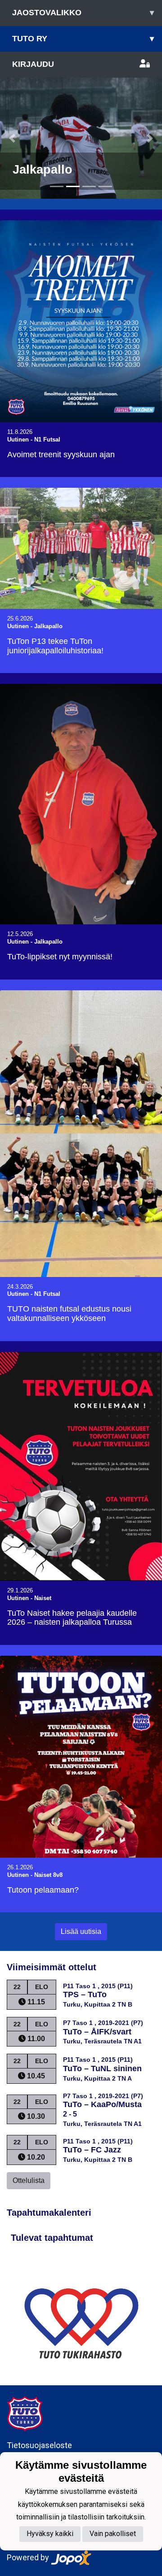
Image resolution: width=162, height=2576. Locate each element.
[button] (12, 138)
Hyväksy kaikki (50, 2534)
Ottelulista (29, 2180)
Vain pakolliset (113, 2534)
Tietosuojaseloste (39, 2445)
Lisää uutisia (81, 1931)
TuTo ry (83, 39)
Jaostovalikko (83, 13)
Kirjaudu (33, 64)
